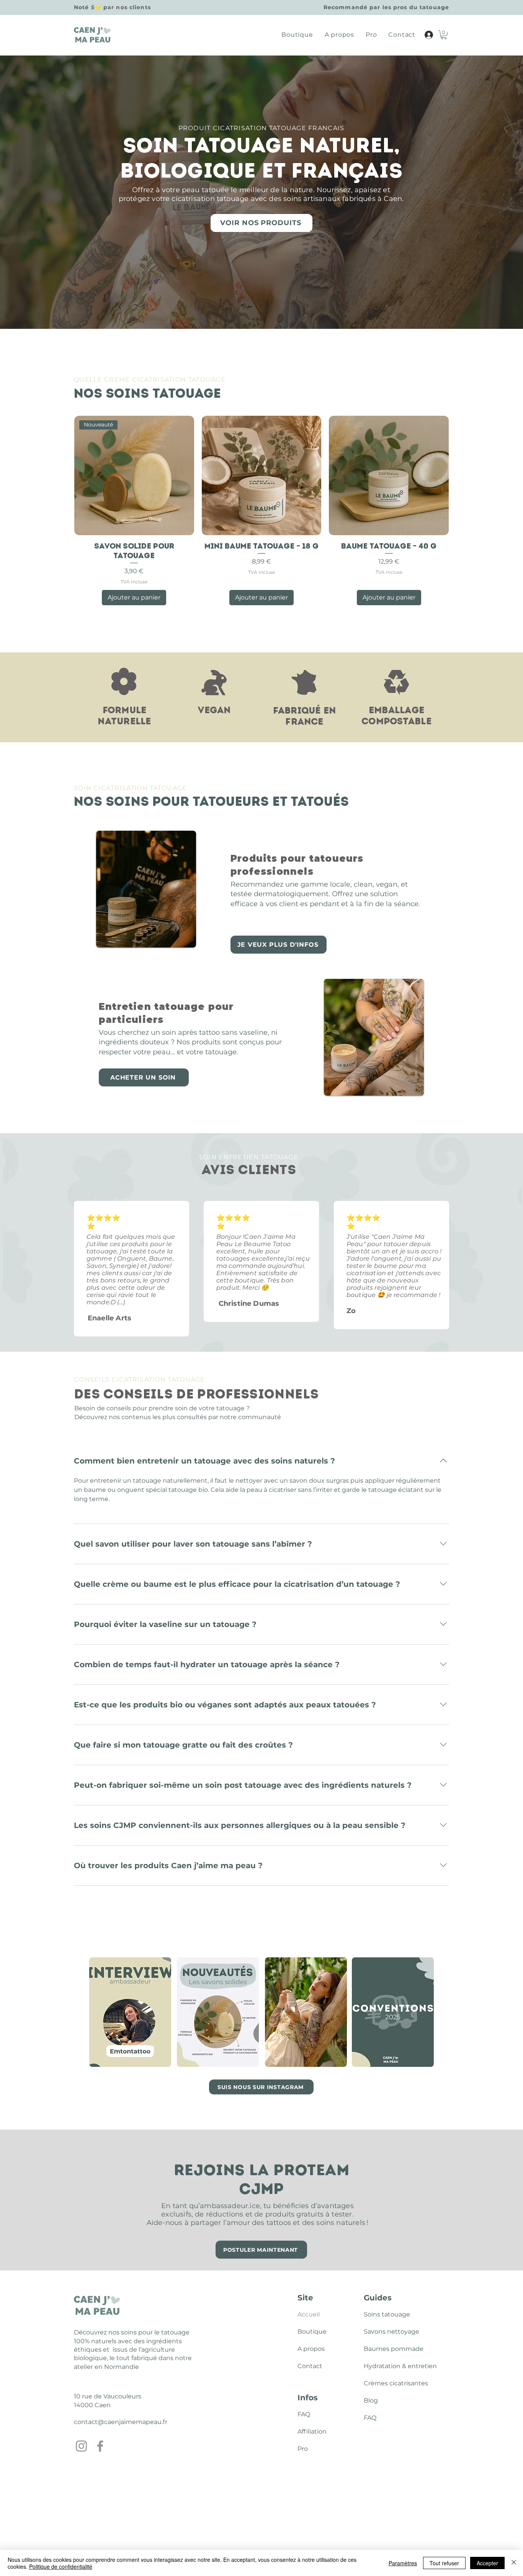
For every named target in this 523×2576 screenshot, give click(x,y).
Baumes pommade (382, 2349)
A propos (311, 2349)
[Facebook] (100, 2446)
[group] (261, 510)
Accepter (487, 2563)
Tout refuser (444, 2563)
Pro (303, 2449)
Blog (371, 2400)
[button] (444, 35)
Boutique (312, 2332)
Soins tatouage (382, 2314)
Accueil (309, 2314)
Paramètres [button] (403, 2563)
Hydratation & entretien (382, 2366)
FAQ (304, 2414)
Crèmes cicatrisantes (382, 2383)
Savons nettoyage (382, 2332)
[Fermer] (514, 2563)
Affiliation (312, 2431)
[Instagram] (81, 2446)
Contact (310, 2366)
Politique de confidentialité (61, 2566)
